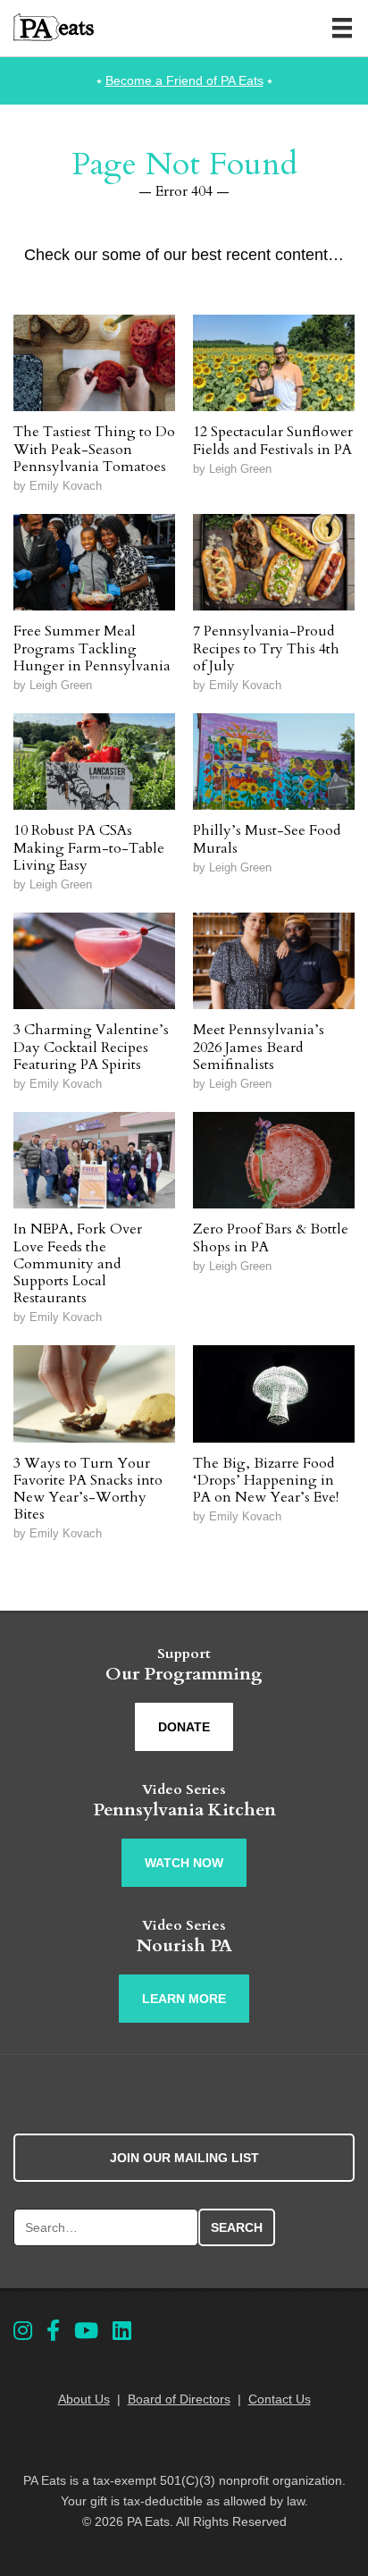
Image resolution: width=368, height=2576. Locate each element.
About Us (84, 2399)
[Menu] (342, 28)
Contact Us (280, 2399)
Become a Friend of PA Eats (184, 80)
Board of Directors (179, 2399)
